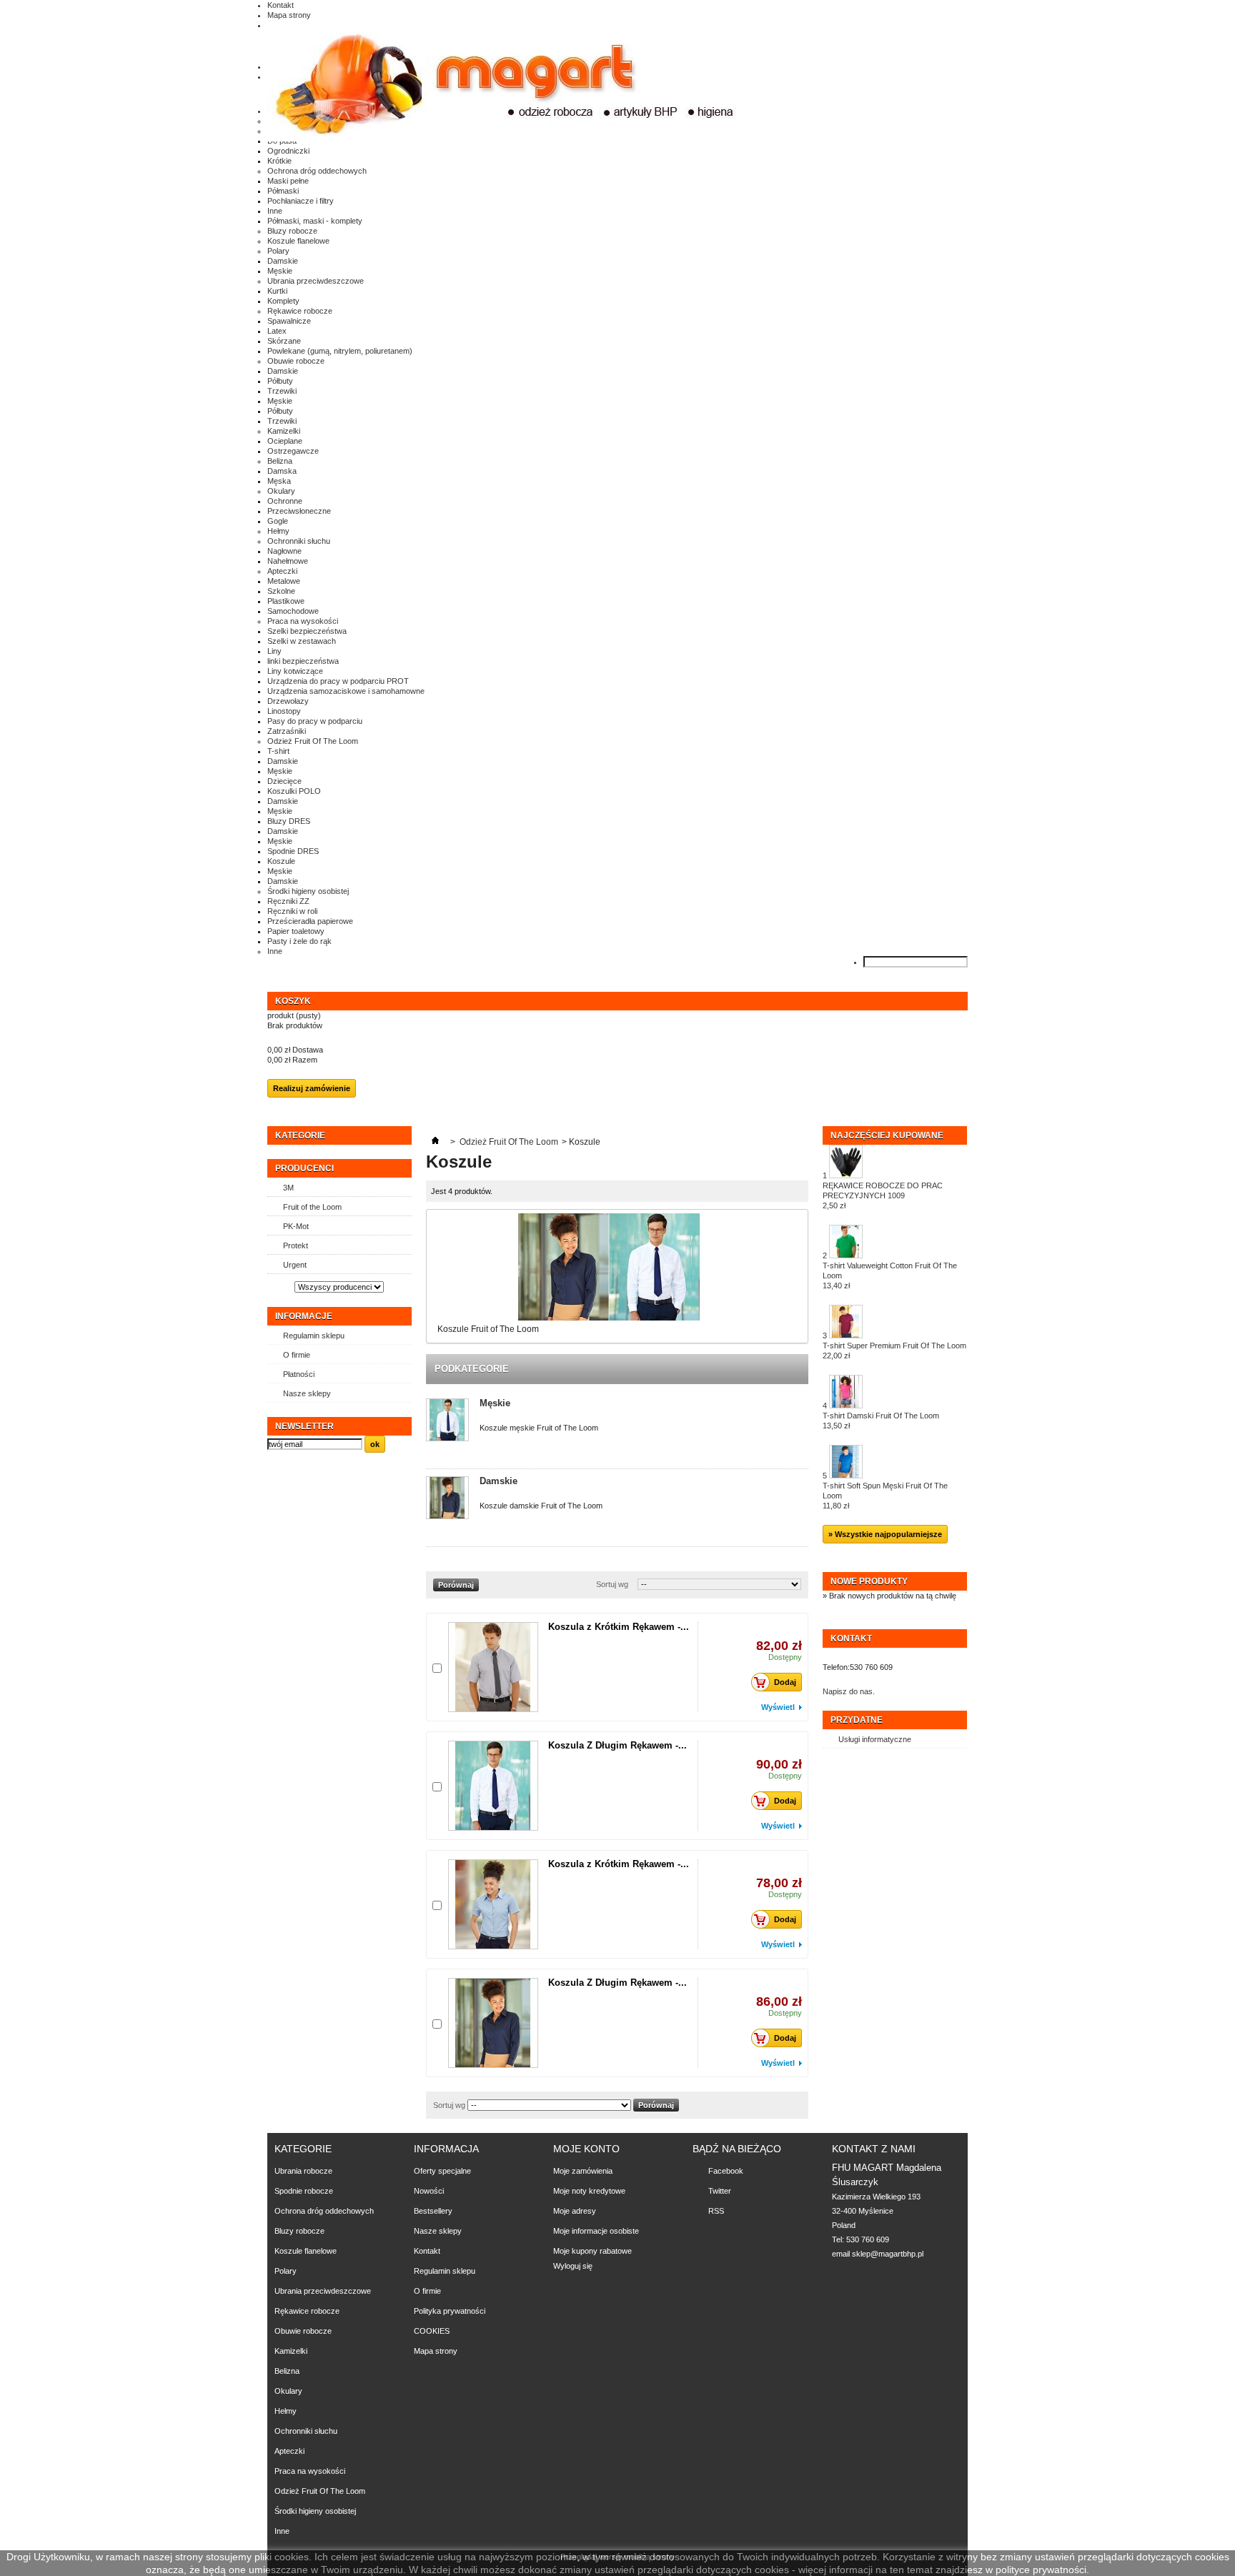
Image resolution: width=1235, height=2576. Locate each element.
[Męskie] (447, 1421)
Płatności (299, 1374)
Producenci (304, 1168)
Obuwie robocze (296, 361)
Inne (275, 211)
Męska (279, 481)
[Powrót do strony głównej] (435, 1142)
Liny (274, 651)
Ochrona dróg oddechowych (317, 171)
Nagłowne (284, 551)
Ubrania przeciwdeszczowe (316, 281)
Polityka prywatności (450, 2311)
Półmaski (283, 191)
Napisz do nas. (849, 1691)
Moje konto (586, 2149)
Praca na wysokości (303, 621)
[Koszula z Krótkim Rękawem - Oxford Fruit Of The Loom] (493, 1904)
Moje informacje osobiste (596, 2231)
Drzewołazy (288, 701)
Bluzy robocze (292, 231)
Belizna (280, 461)
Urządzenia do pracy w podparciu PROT (338, 681)
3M (288, 1188)
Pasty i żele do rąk (299, 941)
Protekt (296, 1245)
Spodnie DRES (293, 851)
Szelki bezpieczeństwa (307, 631)
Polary (278, 251)
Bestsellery (433, 2211)
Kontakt (281, 5)
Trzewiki (282, 391)
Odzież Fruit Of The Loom (313, 741)
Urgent (295, 1265)
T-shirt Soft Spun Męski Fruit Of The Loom (885, 1496)
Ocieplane (285, 441)
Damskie (283, 261)
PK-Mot (296, 1226)
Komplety (283, 301)
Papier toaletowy (296, 931)
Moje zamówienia (583, 2171)
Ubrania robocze (303, 2171)
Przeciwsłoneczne (299, 511)
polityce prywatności (1041, 2570)
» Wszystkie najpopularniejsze (885, 1534)
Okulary (281, 491)
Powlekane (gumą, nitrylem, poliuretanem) (340, 351)
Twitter (720, 2191)
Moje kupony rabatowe (592, 2251)
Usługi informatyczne (875, 1739)
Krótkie (279, 161)
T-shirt (278, 751)
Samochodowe (293, 611)
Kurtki (277, 291)
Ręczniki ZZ (288, 901)
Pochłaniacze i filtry (301, 201)
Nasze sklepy (307, 1393)
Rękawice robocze (300, 311)
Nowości (429, 2191)
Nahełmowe (288, 561)
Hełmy (278, 531)
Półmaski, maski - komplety (315, 221)
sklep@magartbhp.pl (888, 2254)
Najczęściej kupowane (887, 1135)
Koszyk (294, 1001)
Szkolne (281, 591)
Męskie (280, 271)
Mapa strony (289, 15)
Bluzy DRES (289, 821)
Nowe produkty (869, 1581)
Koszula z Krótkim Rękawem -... (619, 1627)
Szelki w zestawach (302, 641)
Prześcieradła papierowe (310, 921)
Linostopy (284, 711)
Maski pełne (288, 181)
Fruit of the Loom (312, 1207)
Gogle (278, 521)
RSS (716, 2211)
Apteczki (282, 571)
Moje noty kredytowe (589, 2191)
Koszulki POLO (294, 791)
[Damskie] (447, 1499)
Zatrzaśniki (287, 731)
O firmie (297, 1355)
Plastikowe (286, 601)
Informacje (304, 1316)
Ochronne (285, 501)
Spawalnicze (289, 321)
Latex (277, 331)
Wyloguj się (573, 2266)
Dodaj (785, 1682)
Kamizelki (284, 431)
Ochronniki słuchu (299, 541)
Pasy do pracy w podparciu (315, 721)
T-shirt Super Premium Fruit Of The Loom (894, 1351)
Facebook (726, 2171)
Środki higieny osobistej (308, 891)
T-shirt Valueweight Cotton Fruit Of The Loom (890, 1275)
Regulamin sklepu (314, 1336)
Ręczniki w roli (292, 911)
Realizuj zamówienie (312, 1088)
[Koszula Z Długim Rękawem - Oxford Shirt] (493, 1786)
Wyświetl (778, 1707)
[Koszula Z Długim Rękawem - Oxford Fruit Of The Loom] (493, 2023)
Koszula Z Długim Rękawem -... (617, 1745)
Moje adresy (575, 2211)
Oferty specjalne (442, 2171)
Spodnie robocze (304, 2191)
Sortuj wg (612, 1584)
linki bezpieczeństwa (303, 661)
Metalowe (284, 581)
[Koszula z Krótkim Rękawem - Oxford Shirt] (493, 1667)
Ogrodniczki (288, 151)
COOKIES (432, 2331)
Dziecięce (284, 781)
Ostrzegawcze (293, 451)
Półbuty (280, 381)
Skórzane (284, 341)
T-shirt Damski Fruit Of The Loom (881, 1421)
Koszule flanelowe (298, 241)
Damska (282, 471)
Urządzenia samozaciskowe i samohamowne (346, 691)
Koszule (281, 861)
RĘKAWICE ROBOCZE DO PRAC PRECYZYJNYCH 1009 (883, 1195)
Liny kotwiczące (295, 671)
